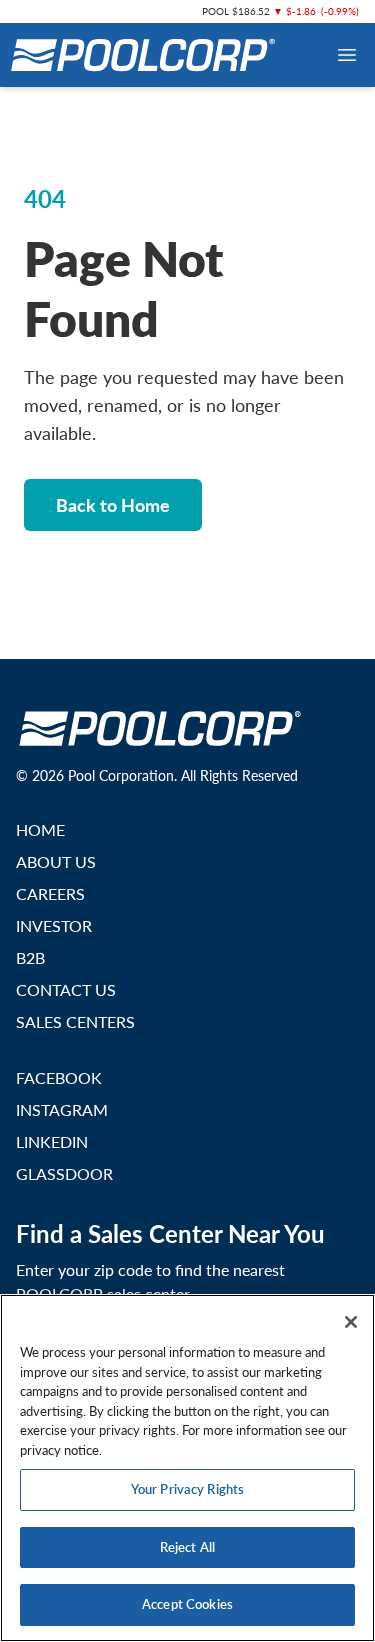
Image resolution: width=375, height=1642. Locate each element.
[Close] (351, 1322)
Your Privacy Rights (187, 1489)
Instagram (62, 1109)
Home (40, 829)
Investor (54, 925)
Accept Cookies (187, 1604)
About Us (56, 861)
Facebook (59, 1077)
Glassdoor (64, 1173)
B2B (30, 957)
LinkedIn (52, 1141)
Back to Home (113, 504)
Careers (50, 893)
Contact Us (66, 989)
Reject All (187, 1547)
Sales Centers (75, 1021)
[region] (187, 1468)
